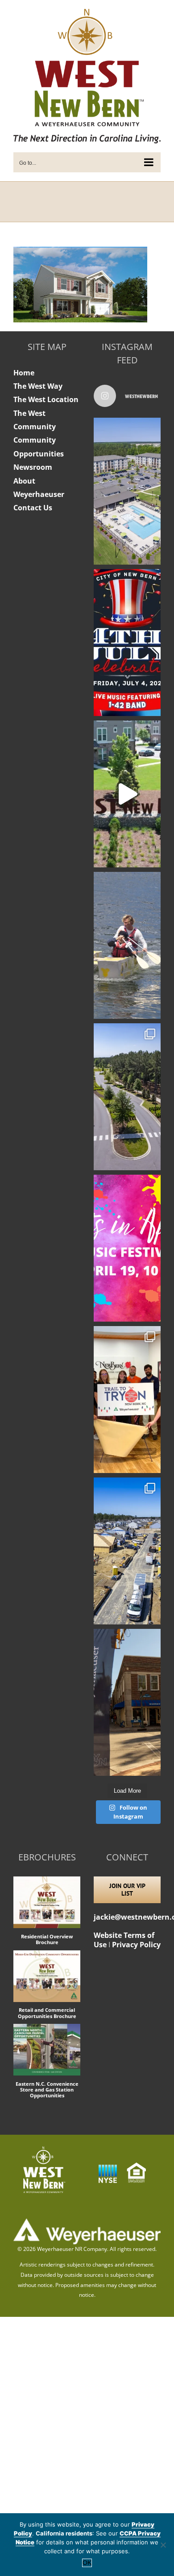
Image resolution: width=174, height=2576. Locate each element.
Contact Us (33, 508)
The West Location (46, 399)
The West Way (38, 386)
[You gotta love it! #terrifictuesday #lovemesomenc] (127, 794)
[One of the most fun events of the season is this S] (127, 1248)
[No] (163, 2545)
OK (87, 2563)
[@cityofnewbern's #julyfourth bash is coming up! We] (127, 643)
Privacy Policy (136, 1945)
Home (24, 373)
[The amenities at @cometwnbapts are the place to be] (127, 491)
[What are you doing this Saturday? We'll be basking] (127, 945)
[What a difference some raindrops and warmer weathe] (127, 1097)
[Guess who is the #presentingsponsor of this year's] (127, 1702)
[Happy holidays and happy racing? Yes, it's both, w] (127, 1400)
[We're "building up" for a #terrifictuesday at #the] (127, 1551)
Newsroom (33, 467)
